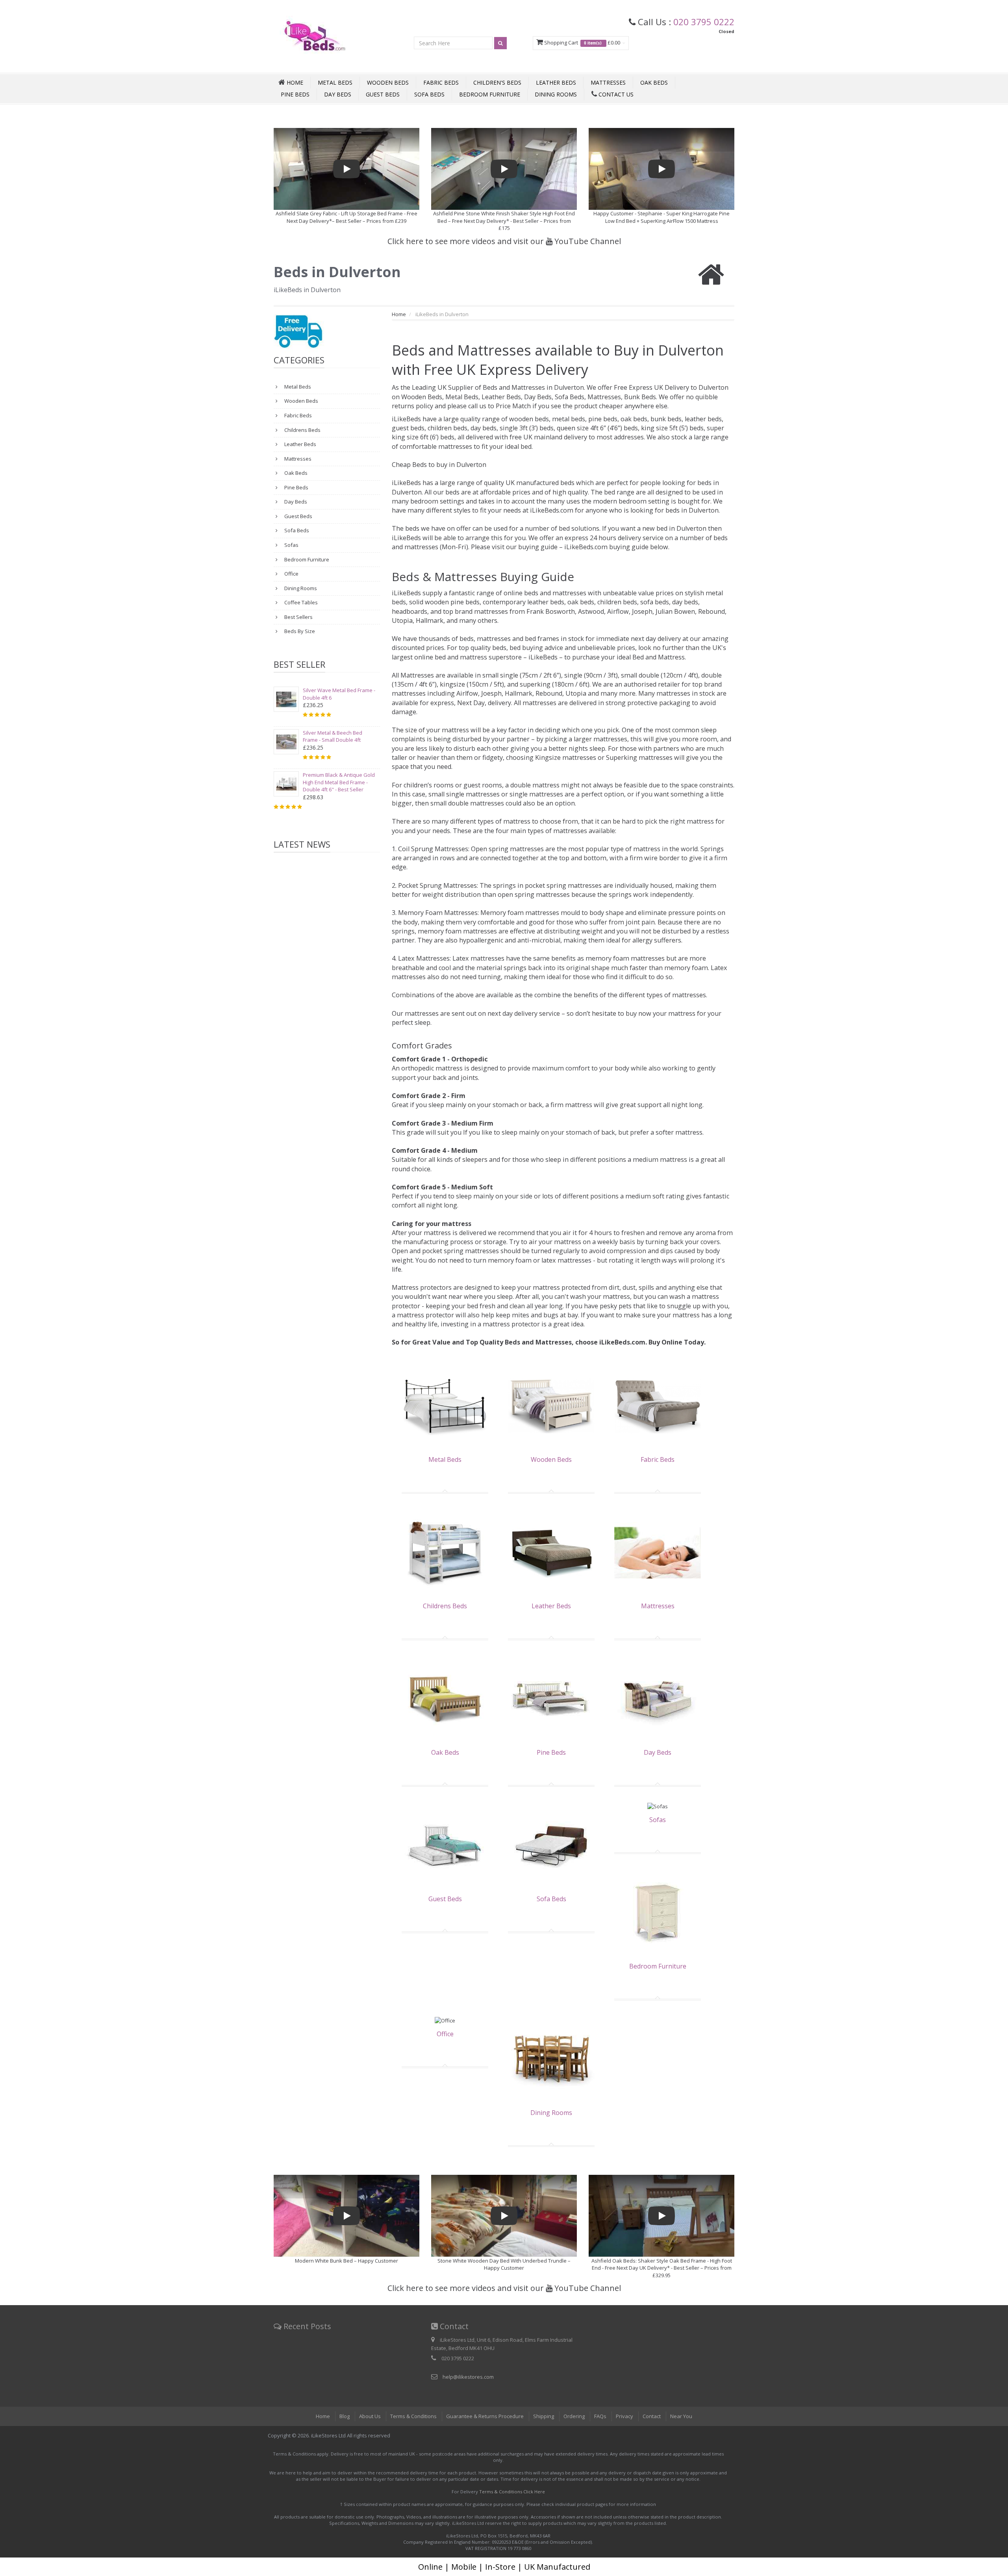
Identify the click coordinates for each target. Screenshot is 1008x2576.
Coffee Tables (300, 602)
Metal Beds (335, 82)
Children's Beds (497, 82)
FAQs (600, 2416)
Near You (681, 2416)
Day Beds (338, 94)
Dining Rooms (556, 94)
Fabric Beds (441, 82)
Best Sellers (298, 617)
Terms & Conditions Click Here (512, 2492)
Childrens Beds (302, 430)
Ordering (574, 2416)
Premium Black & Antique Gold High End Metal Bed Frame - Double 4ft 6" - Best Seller (339, 782)
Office (291, 574)
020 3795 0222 (704, 22)
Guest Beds (383, 94)
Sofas (291, 545)
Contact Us (615, 94)
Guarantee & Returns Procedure (485, 2416)
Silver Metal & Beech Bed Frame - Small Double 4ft (333, 736)
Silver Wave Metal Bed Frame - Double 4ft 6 (339, 694)
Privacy (624, 2416)
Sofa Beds (429, 94)
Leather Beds (556, 82)
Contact (652, 2416)
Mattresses (608, 82)
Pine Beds (295, 94)
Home (399, 314)
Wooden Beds (388, 82)
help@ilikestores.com (468, 2377)
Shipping (544, 2416)
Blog (345, 2416)
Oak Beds (654, 82)
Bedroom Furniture (490, 94)
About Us (370, 2416)
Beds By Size (299, 631)
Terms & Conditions (413, 2416)
